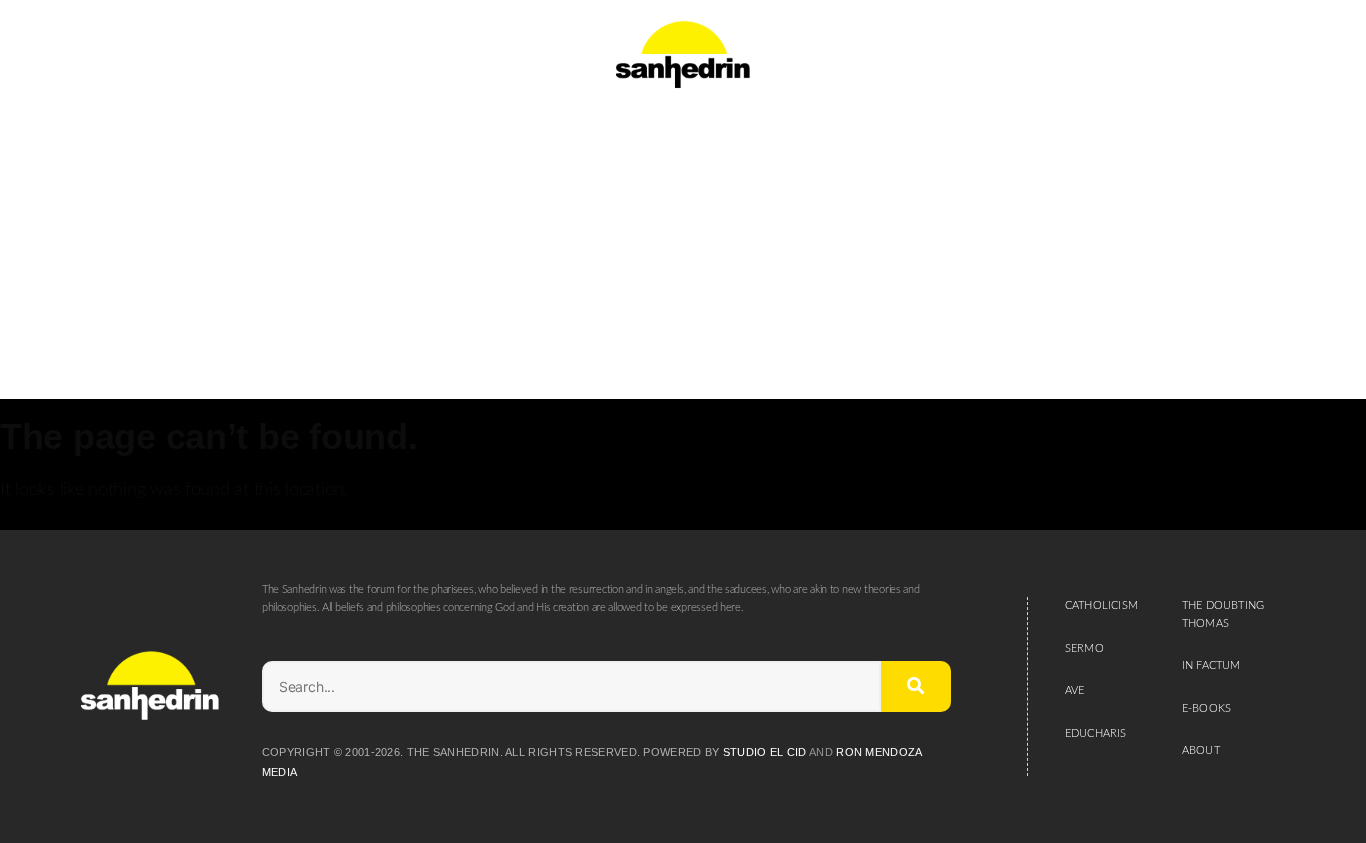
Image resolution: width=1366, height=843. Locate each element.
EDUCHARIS (1096, 733)
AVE (1075, 690)
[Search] (916, 686)
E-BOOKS (1206, 708)
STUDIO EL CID (765, 752)
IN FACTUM (1211, 665)
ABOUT (1201, 750)
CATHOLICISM (1101, 605)
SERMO (1084, 648)
